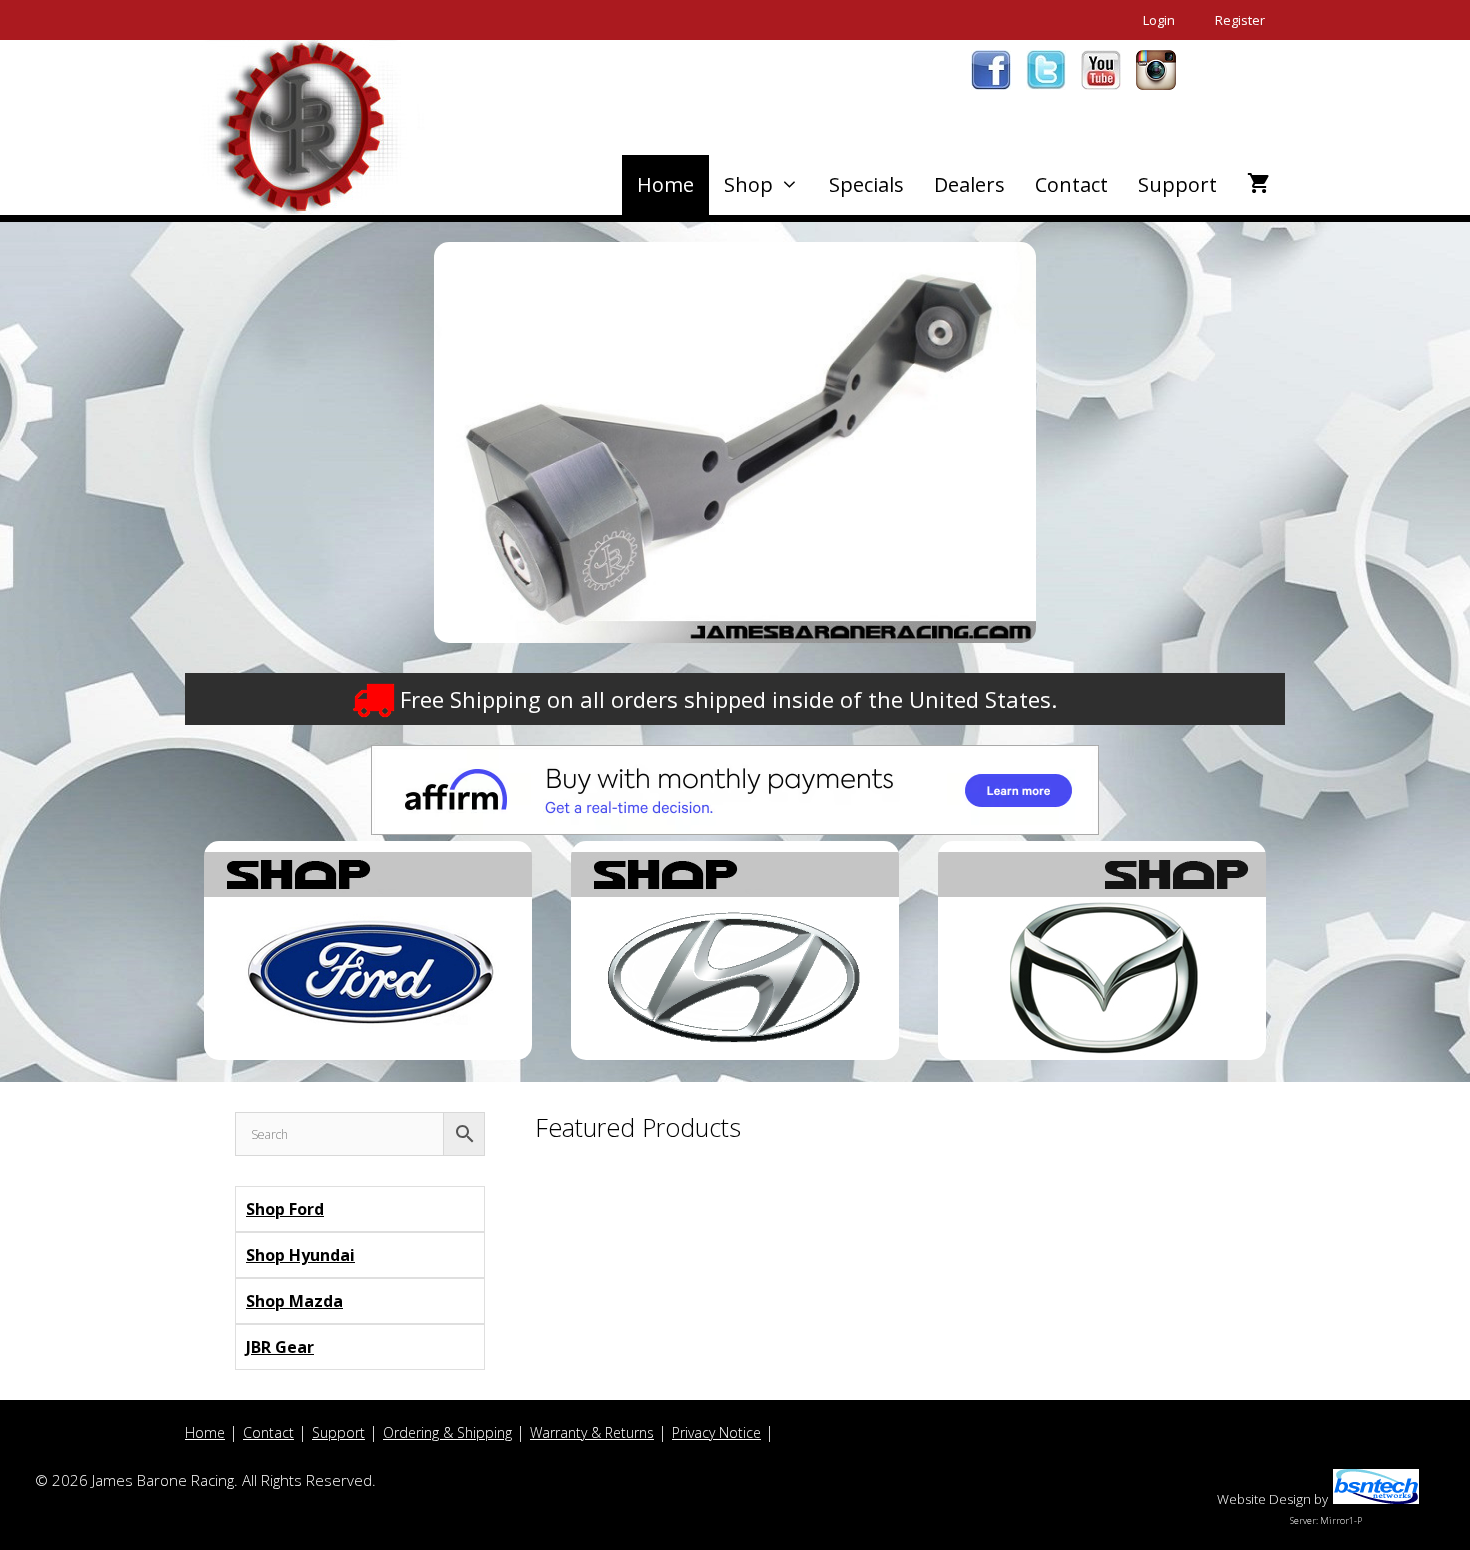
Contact (1071, 184)
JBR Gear (280, 1347)
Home (665, 184)
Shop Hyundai (300, 1255)
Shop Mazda (294, 1301)
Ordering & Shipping (447, 1432)
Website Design (1264, 1499)
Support (1177, 184)
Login (1159, 20)
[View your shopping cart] (1258, 185)
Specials (866, 184)
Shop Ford (285, 1209)
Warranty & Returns (592, 1432)
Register (1240, 20)
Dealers (969, 184)
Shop (748, 184)
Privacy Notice (716, 1432)
